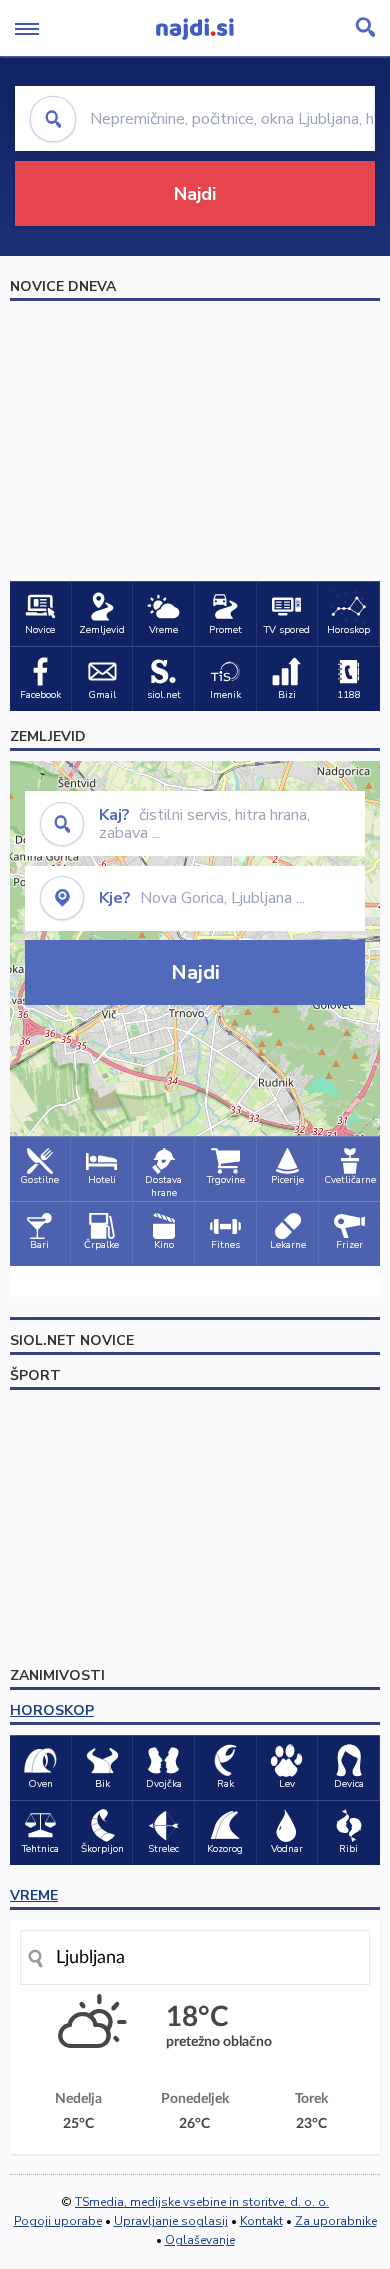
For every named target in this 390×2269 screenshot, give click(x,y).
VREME (34, 1895)
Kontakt (261, 2221)
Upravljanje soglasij (171, 2221)
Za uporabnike (336, 2221)
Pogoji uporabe (58, 2221)
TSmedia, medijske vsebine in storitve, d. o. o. (202, 2202)
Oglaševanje (200, 2240)
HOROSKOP (52, 1710)
